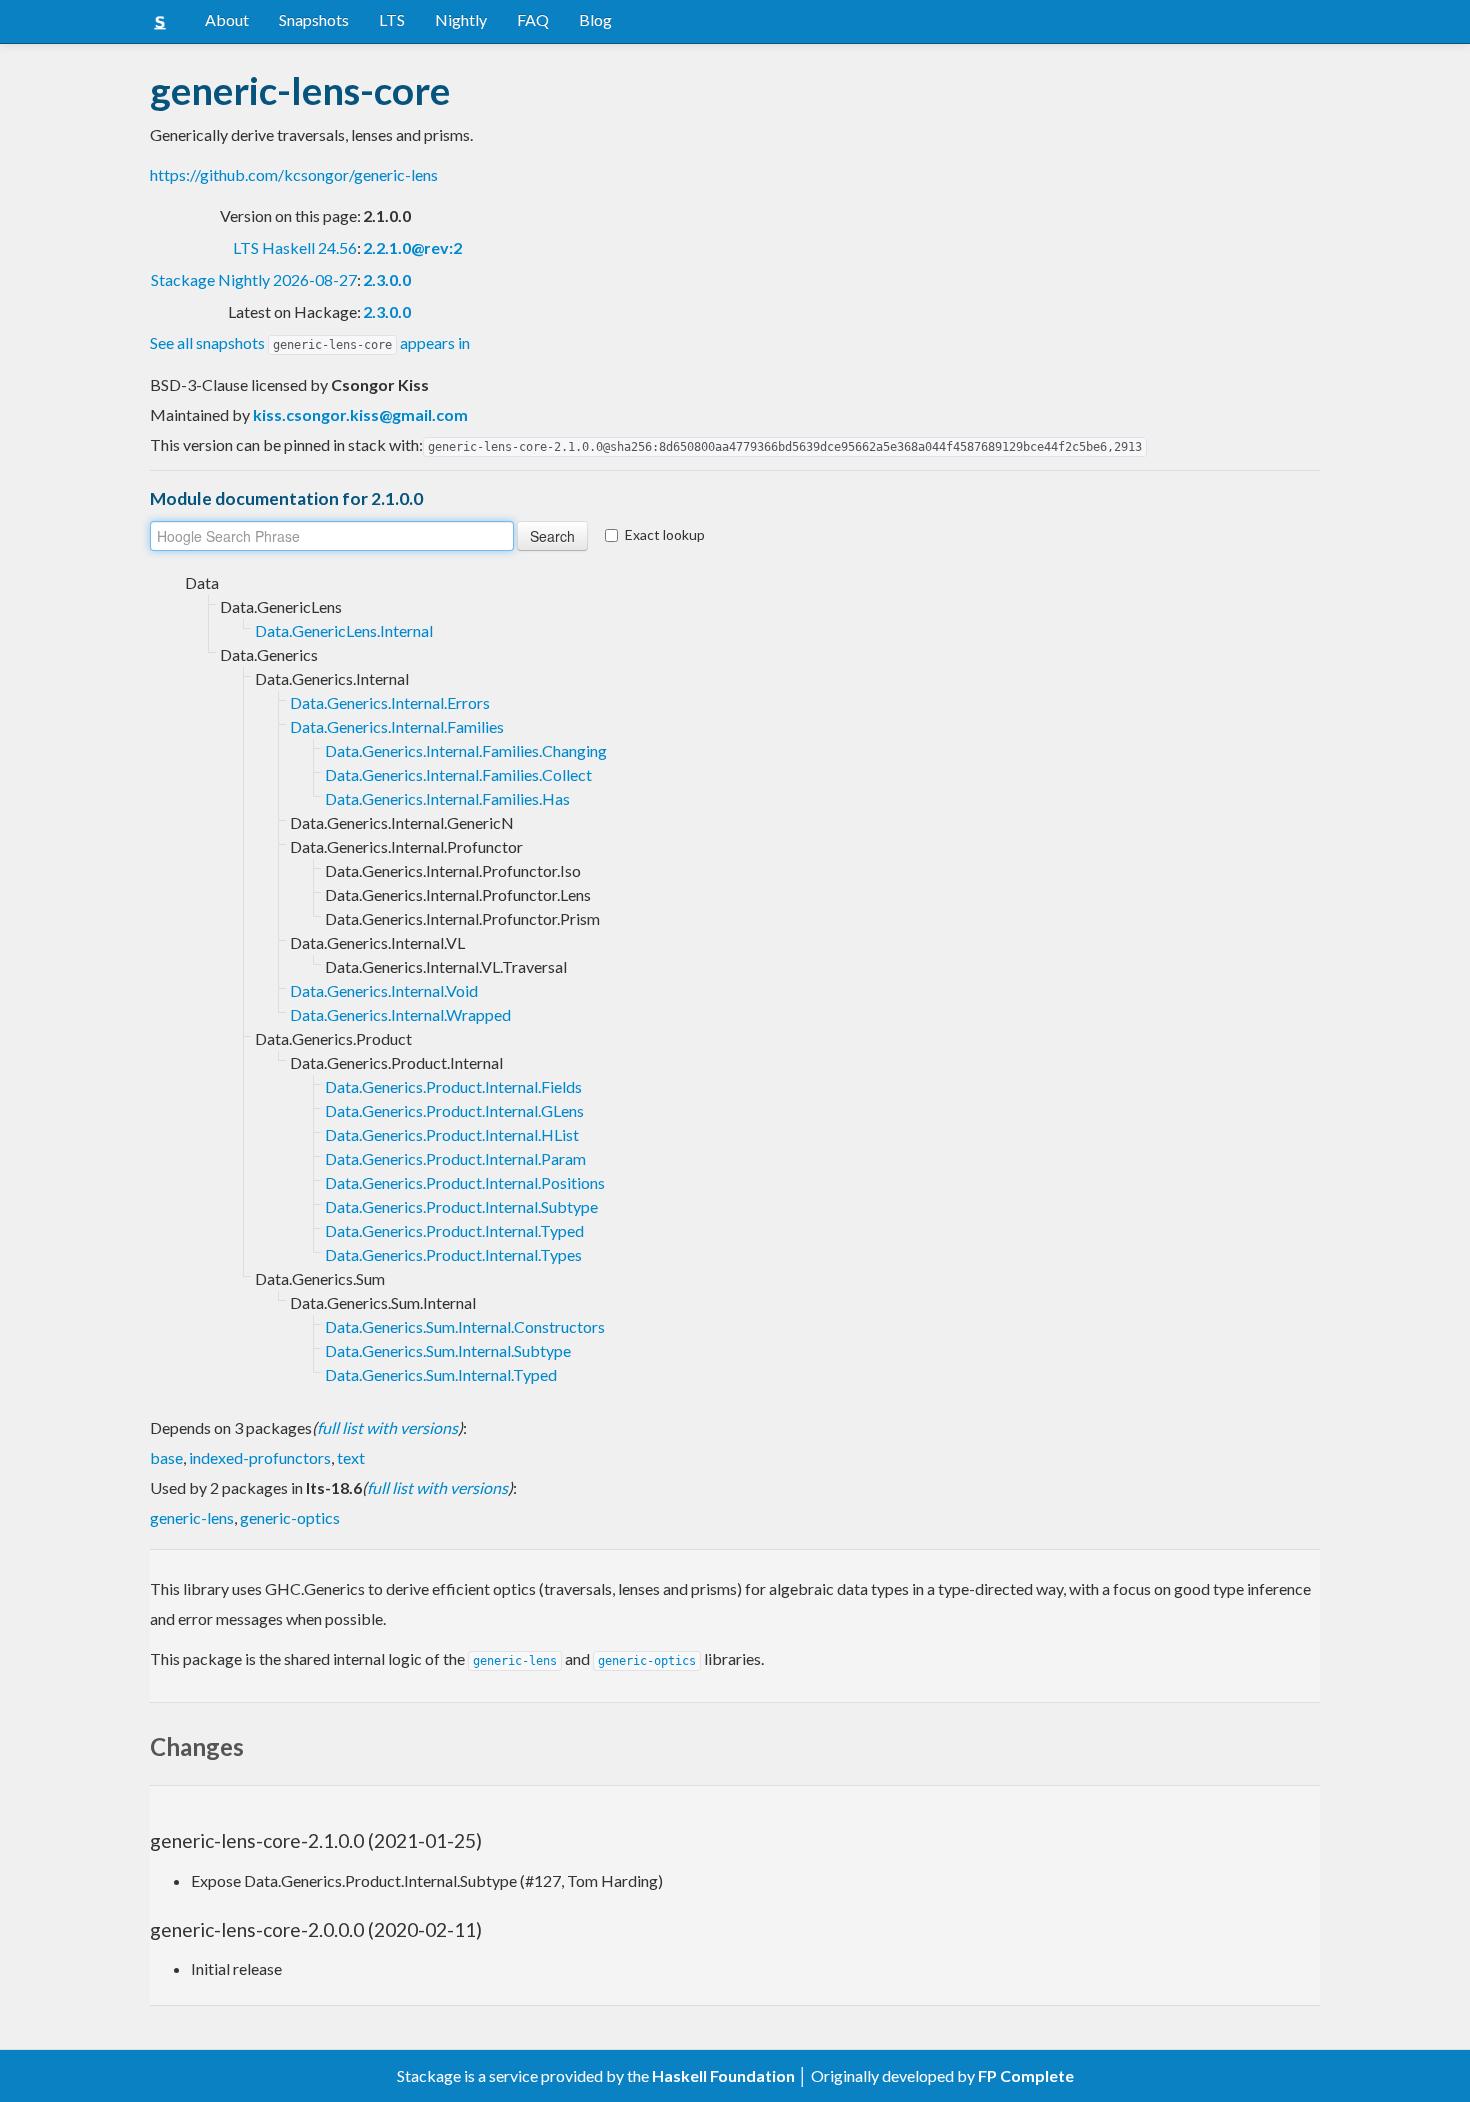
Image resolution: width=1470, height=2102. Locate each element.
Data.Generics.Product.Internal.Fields (453, 1086)
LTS (392, 19)
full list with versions (387, 1427)
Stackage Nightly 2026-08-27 (254, 279)
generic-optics (290, 1517)
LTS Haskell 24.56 (295, 247)
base (166, 1457)
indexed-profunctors (260, 1457)
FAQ (533, 19)
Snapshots (314, 19)
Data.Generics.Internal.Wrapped (400, 1014)
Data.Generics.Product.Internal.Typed (454, 1230)
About (227, 19)
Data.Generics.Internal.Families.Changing (466, 750)
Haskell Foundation (723, 2075)
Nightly (461, 19)
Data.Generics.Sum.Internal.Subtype (448, 1350)
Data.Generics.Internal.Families (397, 726)
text (351, 1457)
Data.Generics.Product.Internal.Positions (465, 1182)
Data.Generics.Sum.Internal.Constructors (465, 1326)
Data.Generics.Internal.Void (384, 990)
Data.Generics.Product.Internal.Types (453, 1254)
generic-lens (192, 1517)
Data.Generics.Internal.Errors (390, 702)
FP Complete (1026, 2075)
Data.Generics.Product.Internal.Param (455, 1158)
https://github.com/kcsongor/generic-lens (294, 174)
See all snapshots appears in (310, 342)
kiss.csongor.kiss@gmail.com (360, 414)
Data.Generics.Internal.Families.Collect (458, 774)
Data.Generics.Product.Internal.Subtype (461, 1206)
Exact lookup (665, 534)
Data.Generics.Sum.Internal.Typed (441, 1374)
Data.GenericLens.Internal (344, 630)
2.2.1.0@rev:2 (412, 247)
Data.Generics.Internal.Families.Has (447, 798)
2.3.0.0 (387, 279)
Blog (595, 19)
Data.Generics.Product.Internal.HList (452, 1134)
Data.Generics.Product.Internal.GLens (454, 1110)
